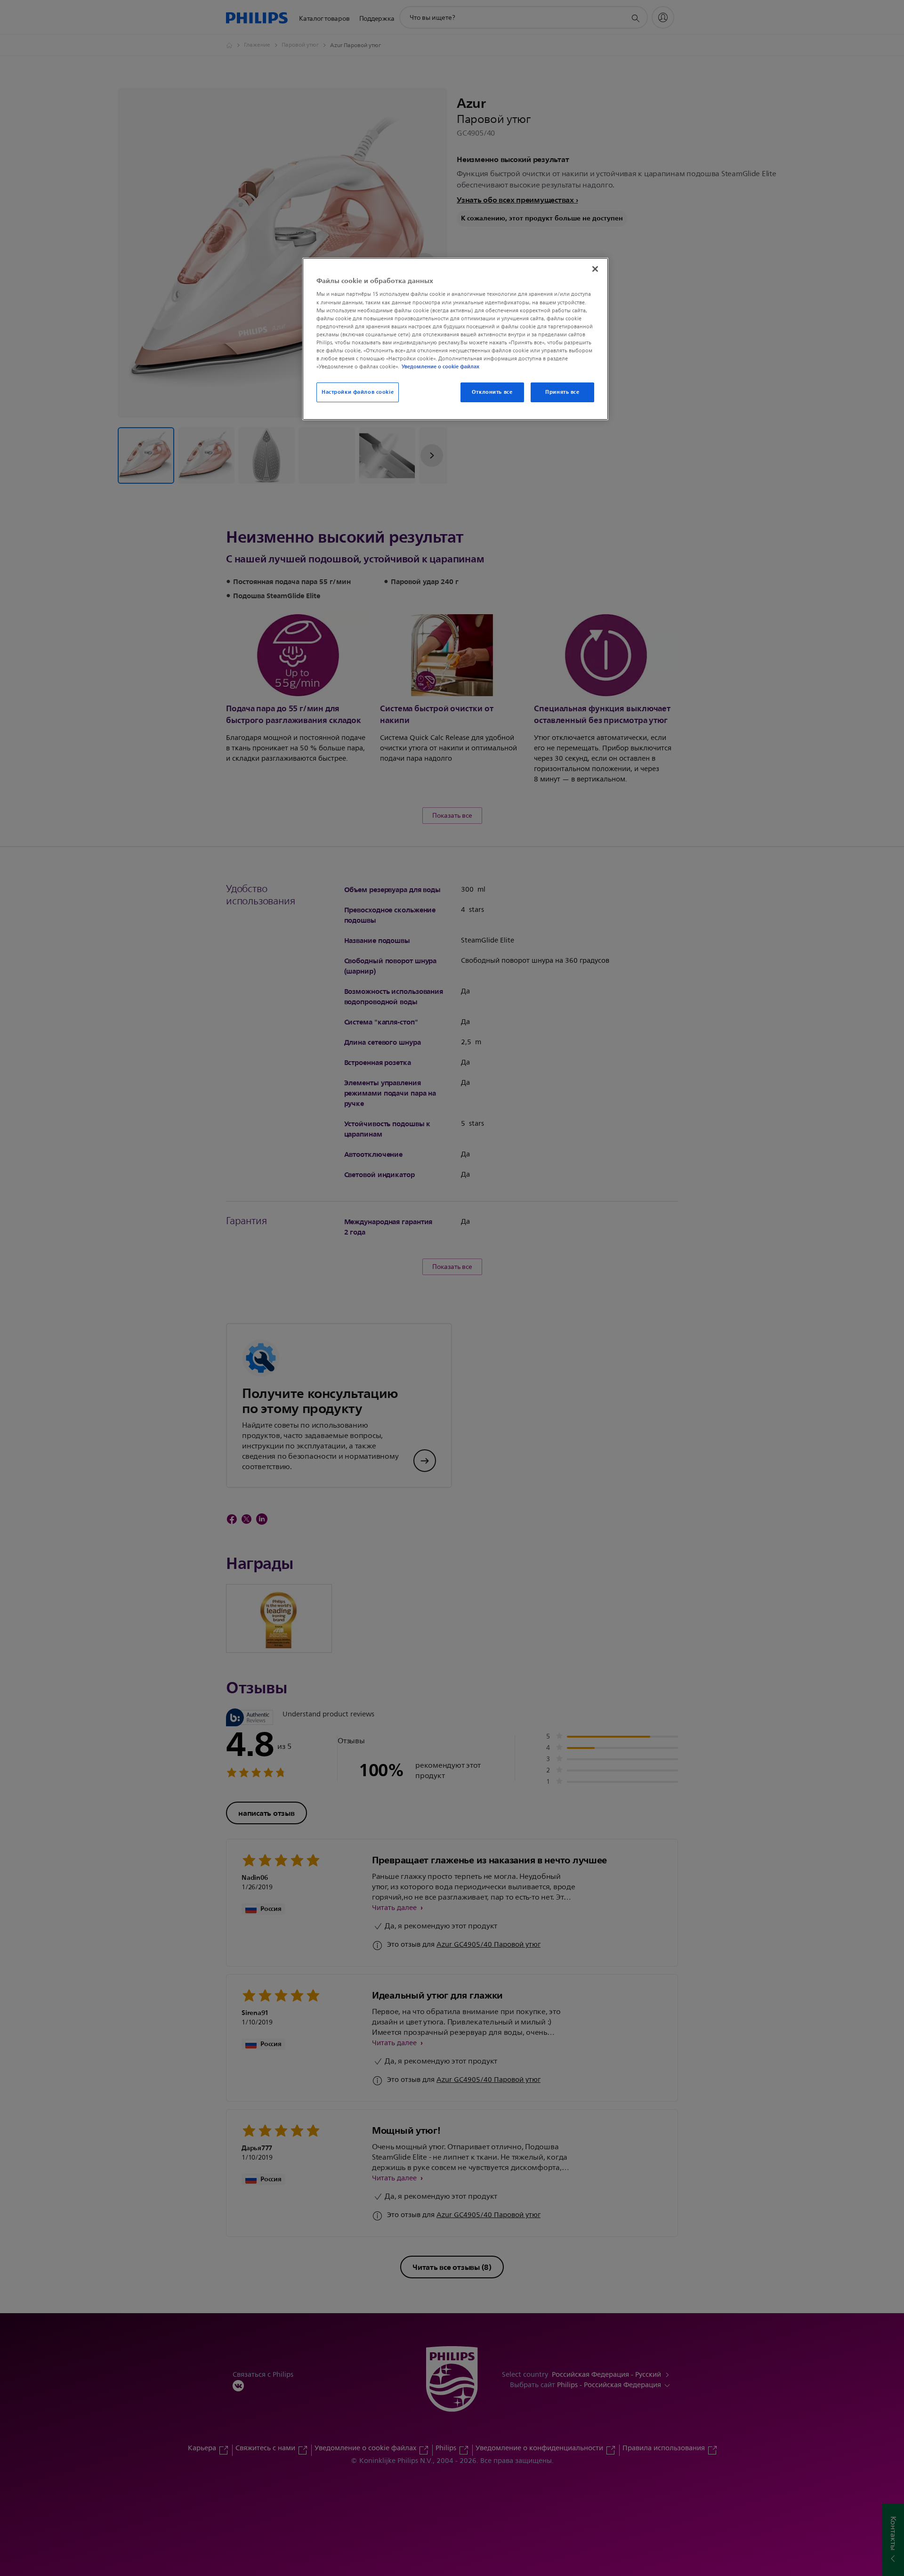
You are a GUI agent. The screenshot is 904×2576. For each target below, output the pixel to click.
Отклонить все (492, 392)
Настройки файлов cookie (358, 392)
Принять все (562, 392)
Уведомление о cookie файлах (440, 366)
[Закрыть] (595, 269)
